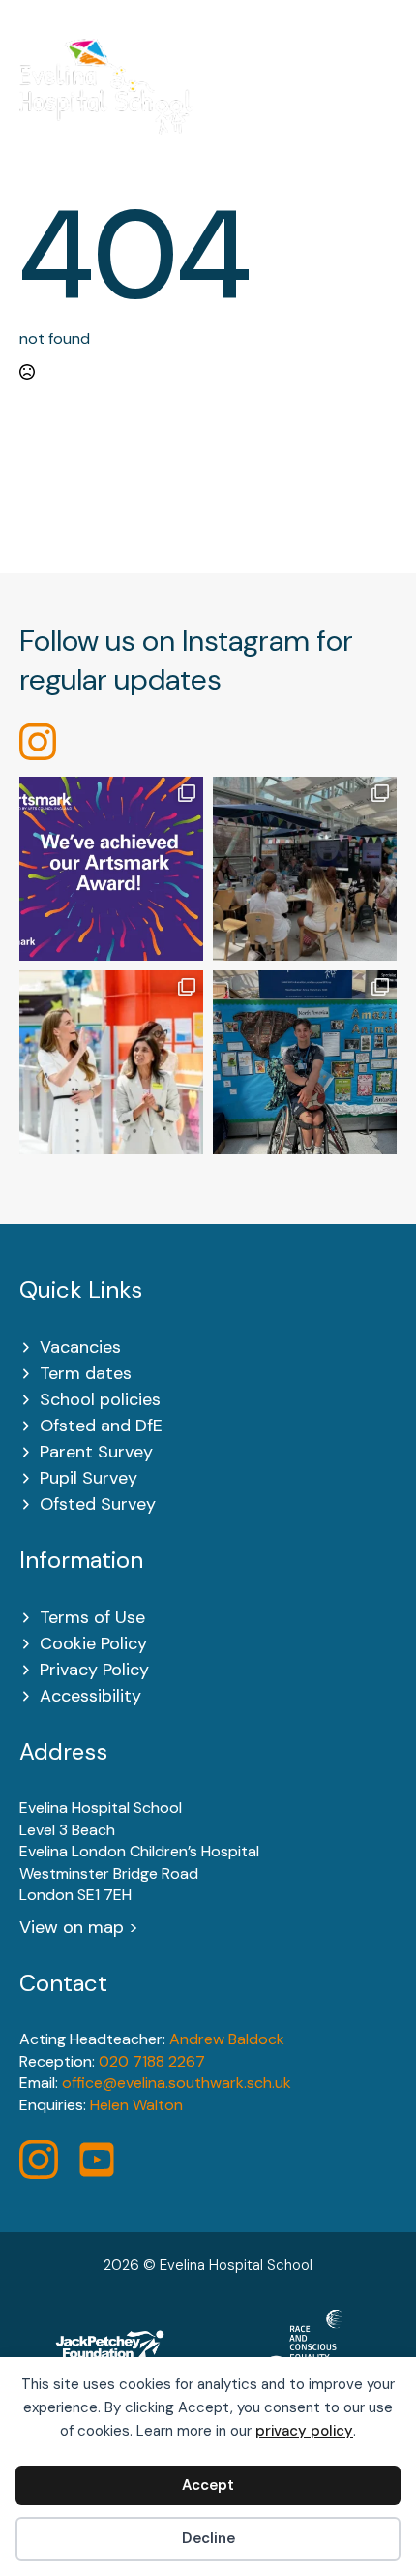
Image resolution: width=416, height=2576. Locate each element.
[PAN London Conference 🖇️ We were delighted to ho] (305, 869)
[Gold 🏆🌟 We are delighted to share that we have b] (111, 869)
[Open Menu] (386, 99)
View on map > (79, 1927)
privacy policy (304, 2431)
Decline (208, 2538)
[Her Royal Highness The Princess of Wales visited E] (111, 1062)
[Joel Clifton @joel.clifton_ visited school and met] (305, 1062)
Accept (208, 2485)
